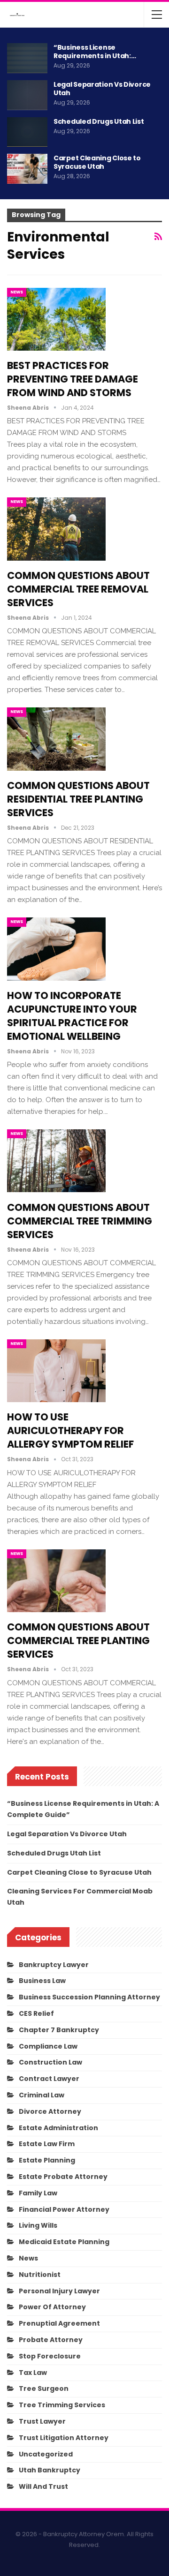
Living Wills (38, 2225)
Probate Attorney (51, 2340)
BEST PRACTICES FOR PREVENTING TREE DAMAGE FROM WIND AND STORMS (73, 379)
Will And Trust (43, 2486)
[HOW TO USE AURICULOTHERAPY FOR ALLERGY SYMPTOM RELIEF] (56, 1371)
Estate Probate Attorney (63, 2177)
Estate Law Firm (47, 2144)
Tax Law (33, 2373)
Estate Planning (47, 2160)
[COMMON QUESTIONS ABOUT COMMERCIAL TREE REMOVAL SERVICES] (56, 529)
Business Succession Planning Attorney (89, 1997)
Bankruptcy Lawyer (54, 1965)
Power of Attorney (52, 2307)
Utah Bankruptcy (50, 2470)
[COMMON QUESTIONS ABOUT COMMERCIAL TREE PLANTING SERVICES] (56, 1581)
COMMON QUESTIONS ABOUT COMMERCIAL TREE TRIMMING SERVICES (80, 1221)
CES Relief (36, 2013)
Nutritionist (40, 2275)
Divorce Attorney (50, 2111)
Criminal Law (42, 2095)
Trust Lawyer (42, 2421)
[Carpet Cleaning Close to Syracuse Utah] (27, 169)
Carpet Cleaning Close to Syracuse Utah (97, 162)
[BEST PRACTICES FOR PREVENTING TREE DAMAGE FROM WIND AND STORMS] (56, 319)
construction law (50, 2062)
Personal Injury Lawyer (59, 2291)
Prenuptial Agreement (59, 2323)
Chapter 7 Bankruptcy (59, 2030)
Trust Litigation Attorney (64, 2438)
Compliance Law (48, 2046)
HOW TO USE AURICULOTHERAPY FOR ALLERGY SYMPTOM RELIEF (70, 1431)
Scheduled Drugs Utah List (99, 121)
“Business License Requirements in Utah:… (95, 52)
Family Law (38, 2193)
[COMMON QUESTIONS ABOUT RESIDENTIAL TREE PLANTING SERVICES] (56, 739)
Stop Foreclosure (50, 2356)
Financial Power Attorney (64, 2209)
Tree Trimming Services (62, 2405)
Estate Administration (58, 2128)
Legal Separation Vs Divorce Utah (102, 89)
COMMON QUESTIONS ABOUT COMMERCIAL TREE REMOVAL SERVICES (78, 589)
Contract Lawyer (49, 2079)
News (17, 292)
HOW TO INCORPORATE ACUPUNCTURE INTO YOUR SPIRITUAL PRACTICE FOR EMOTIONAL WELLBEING (72, 1016)
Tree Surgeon (44, 2388)
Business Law (42, 1981)
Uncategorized (46, 2454)
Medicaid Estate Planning (64, 2242)
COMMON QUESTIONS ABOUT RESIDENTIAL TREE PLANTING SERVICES (78, 799)
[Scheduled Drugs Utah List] (27, 132)
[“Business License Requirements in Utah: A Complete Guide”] (27, 58)
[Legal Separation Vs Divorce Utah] (27, 95)
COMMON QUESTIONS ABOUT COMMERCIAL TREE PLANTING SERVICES (78, 1641)
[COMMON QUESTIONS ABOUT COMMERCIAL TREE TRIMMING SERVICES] (56, 1161)
